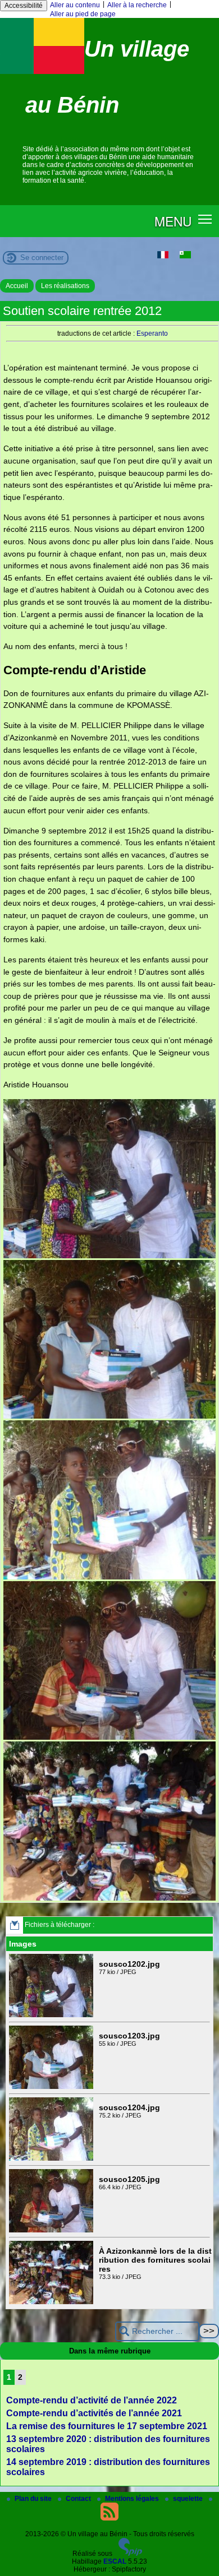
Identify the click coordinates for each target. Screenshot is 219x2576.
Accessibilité (24, 6)
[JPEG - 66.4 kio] (53, 2230)
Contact (79, 2499)
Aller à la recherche (137, 5)
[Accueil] (42, 72)
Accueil (17, 286)
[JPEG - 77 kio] (53, 2015)
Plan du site (34, 2499)
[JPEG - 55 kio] (53, 2087)
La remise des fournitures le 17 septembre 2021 (107, 2426)
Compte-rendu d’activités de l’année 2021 (94, 2413)
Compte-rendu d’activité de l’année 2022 (92, 2400)
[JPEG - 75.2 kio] (53, 2158)
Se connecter (42, 258)
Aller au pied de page (83, 14)
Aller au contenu (75, 5)
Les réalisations (65, 286)
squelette (189, 2499)
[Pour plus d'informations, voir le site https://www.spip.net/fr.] (130, 2554)
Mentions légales (133, 2499)
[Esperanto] (185, 256)
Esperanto (152, 333)
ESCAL (115, 2561)
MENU (173, 221)
